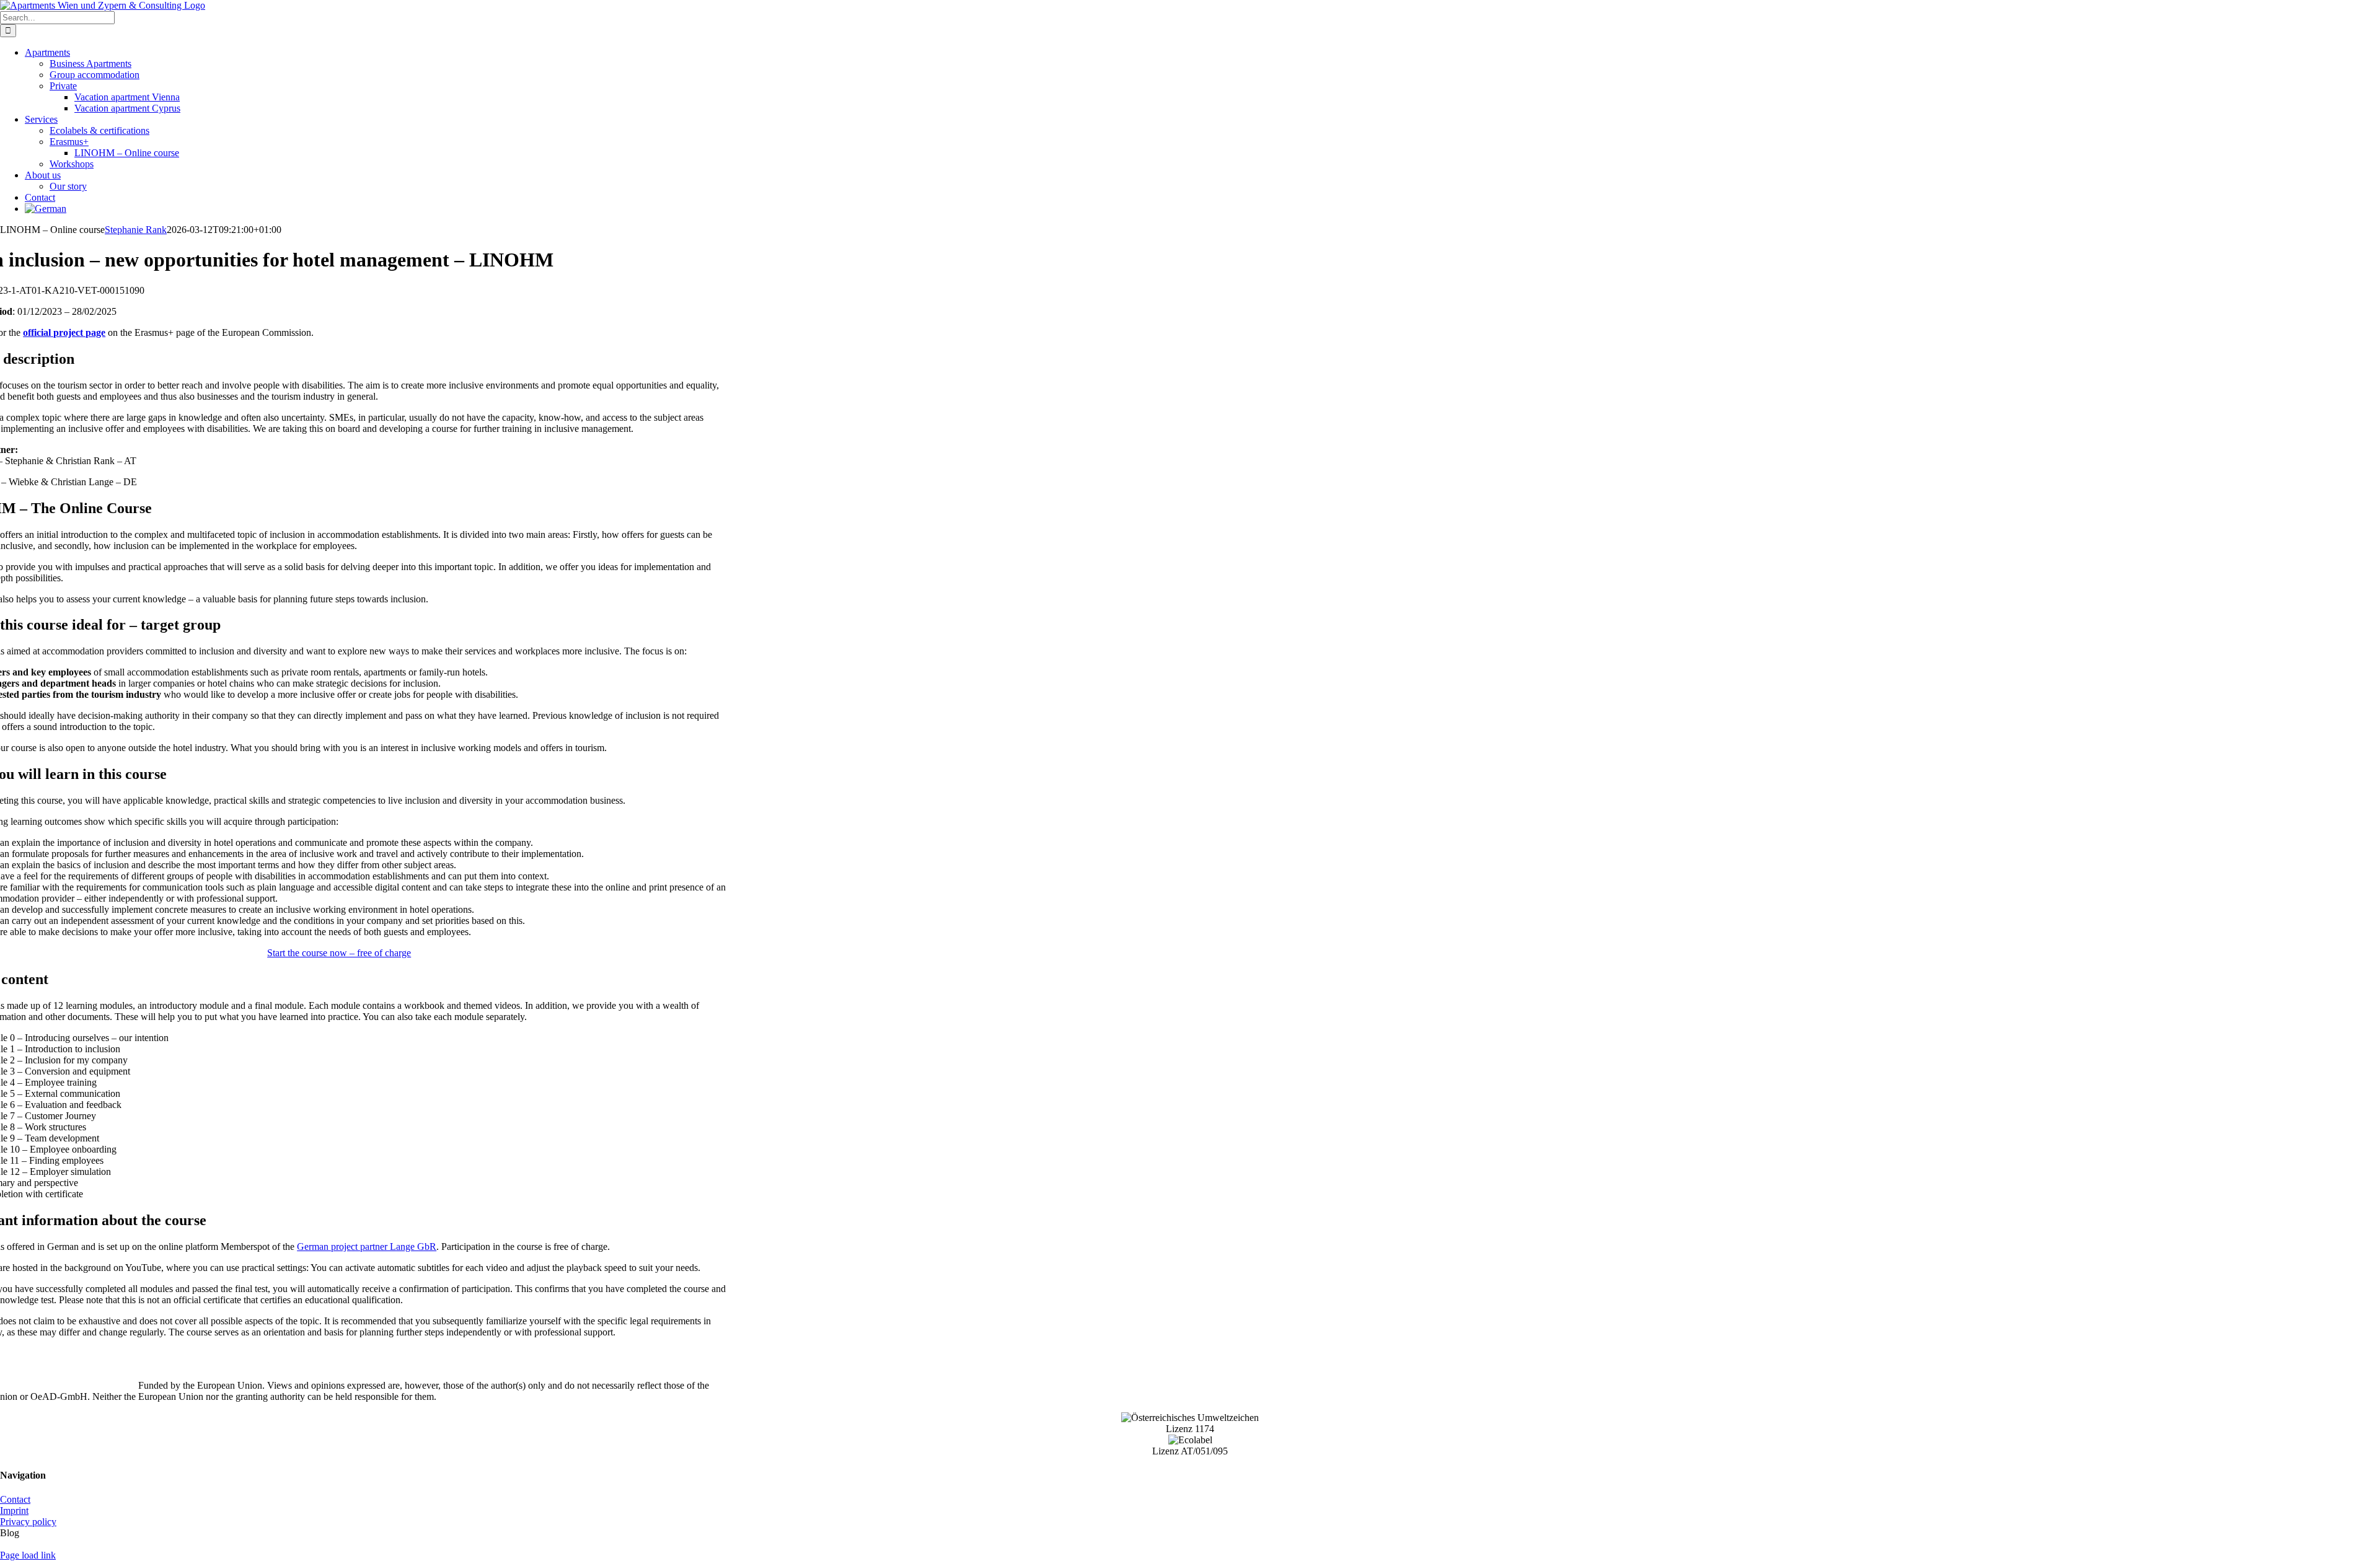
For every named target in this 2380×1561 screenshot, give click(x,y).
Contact (15, 1499)
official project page (64, 332)
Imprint (14, 1510)
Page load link (28, 1555)
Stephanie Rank (136, 230)
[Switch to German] (46, 209)
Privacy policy (28, 1522)
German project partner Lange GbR (367, 1247)
